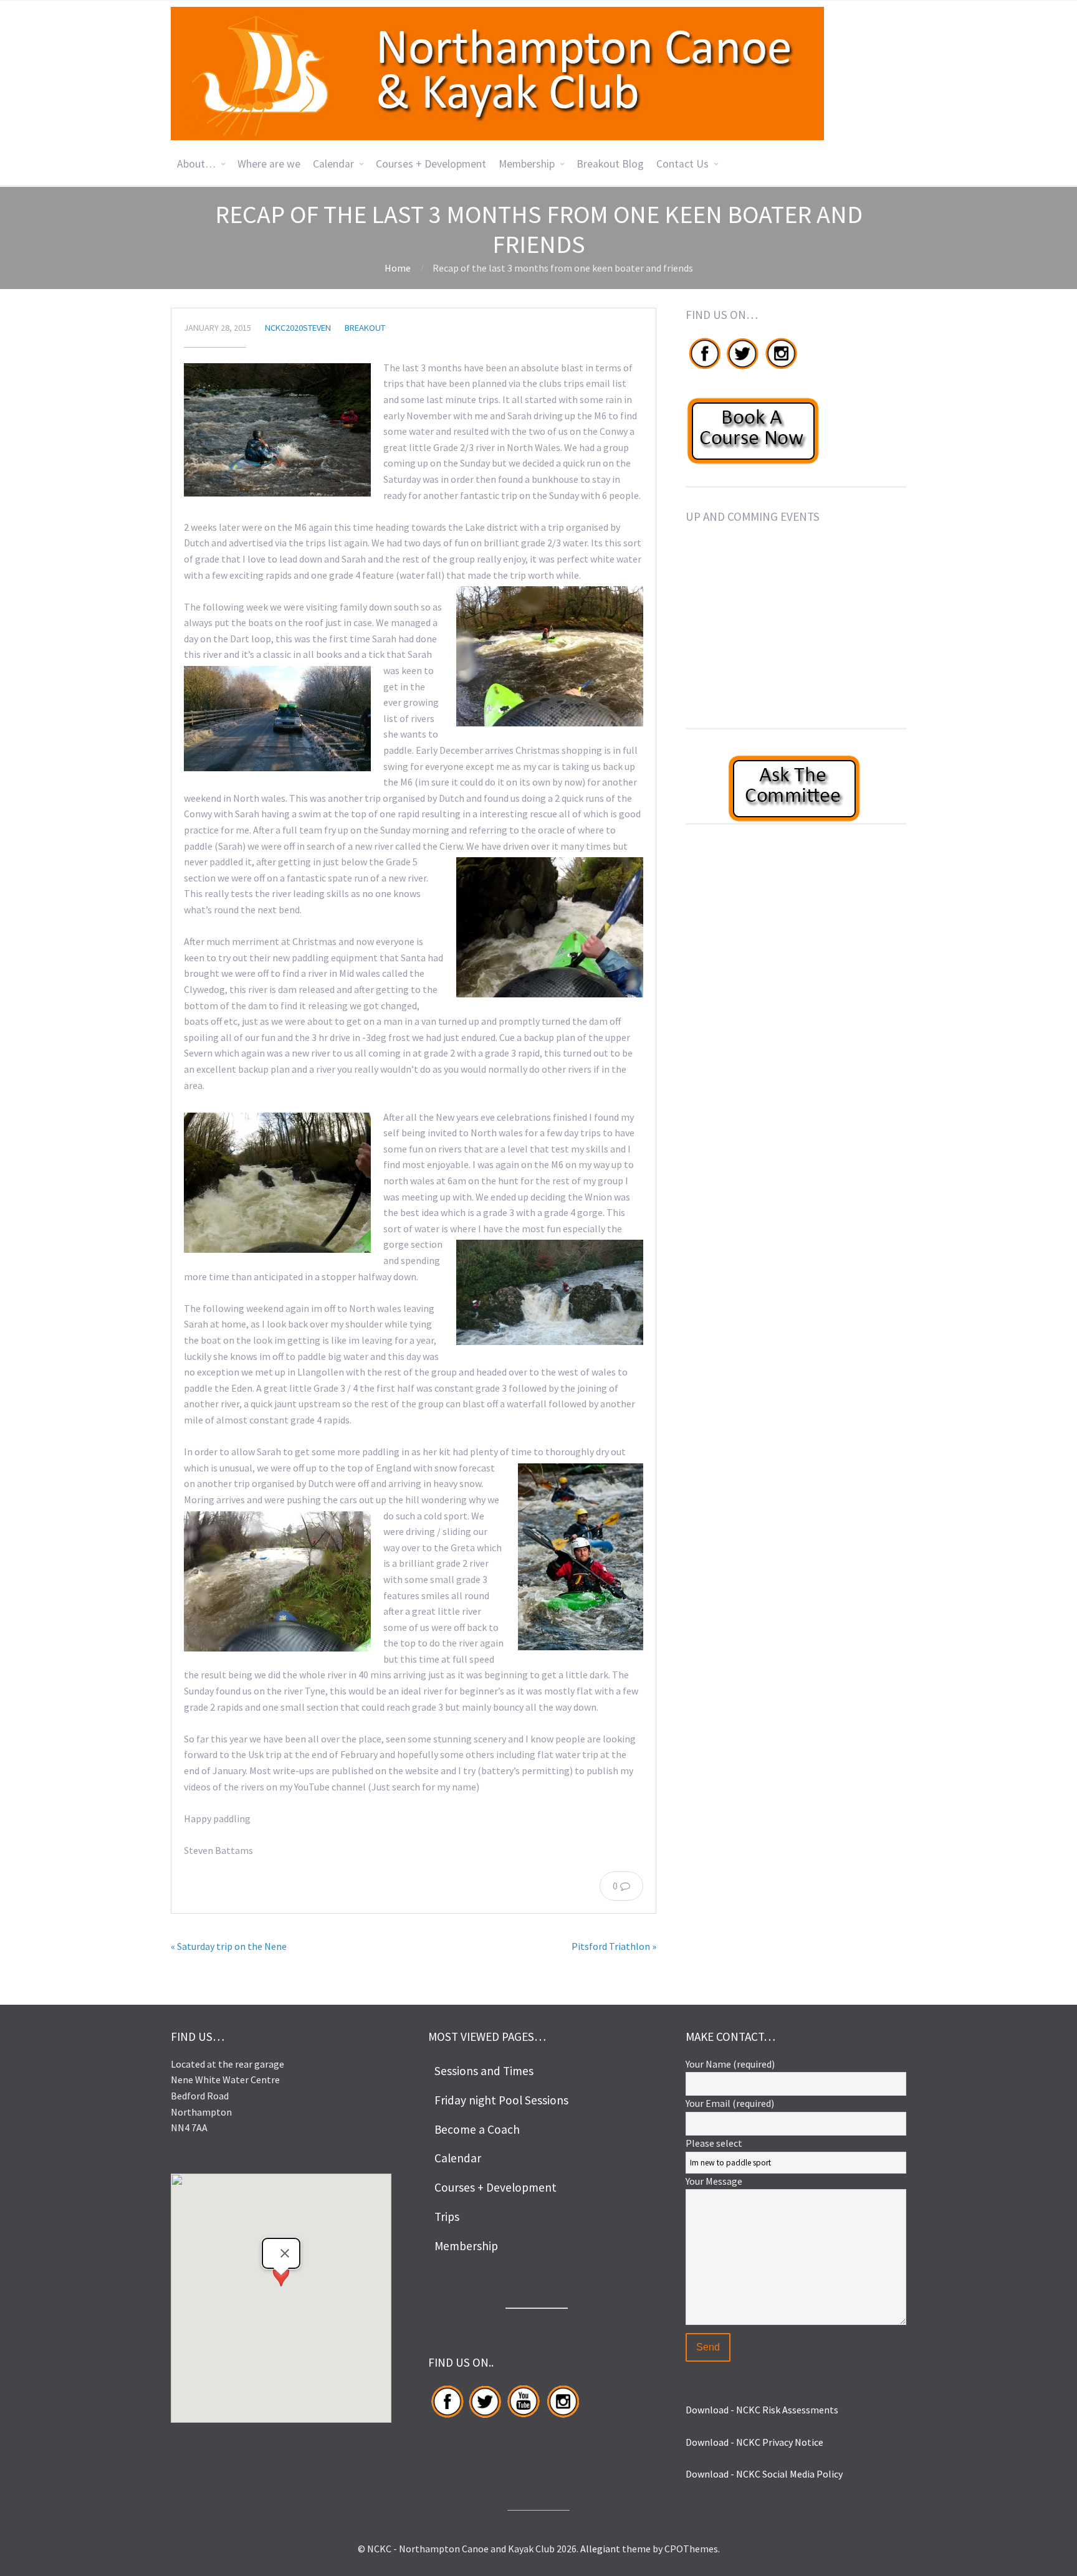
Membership (527, 164)
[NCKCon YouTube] (524, 2417)
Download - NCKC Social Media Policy (764, 2474)
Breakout (365, 328)
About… (196, 164)
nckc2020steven (298, 328)
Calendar (333, 164)
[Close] (285, 2253)
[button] (281, 2287)
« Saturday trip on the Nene (229, 1946)
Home (398, 268)
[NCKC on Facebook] (704, 369)
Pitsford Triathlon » (614, 1946)
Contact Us (682, 164)
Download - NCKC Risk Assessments (762, 2410)
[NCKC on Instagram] (781, 369)
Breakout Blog (610, 164)
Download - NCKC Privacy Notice (754, 2442)
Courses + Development (431, 164)
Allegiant (600, 2549)
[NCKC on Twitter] (742, 369)
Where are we (269, 164)
